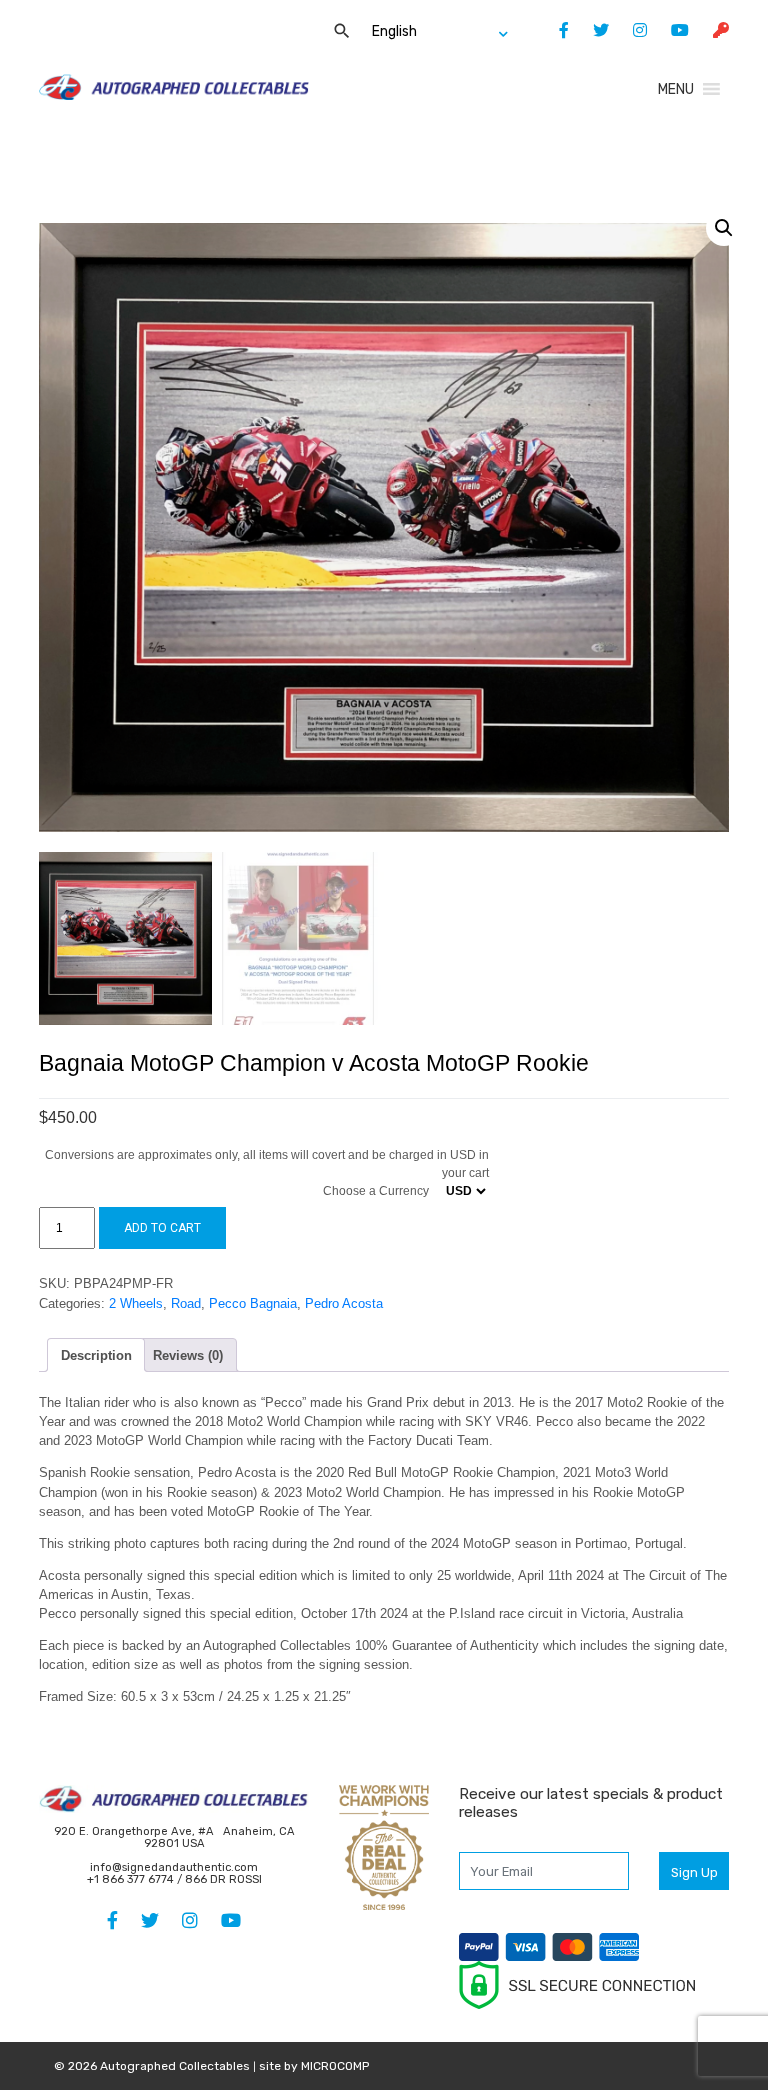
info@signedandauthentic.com (174, 1867)
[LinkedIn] (630, 30)
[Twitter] (591, 30)
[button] (676, 89)
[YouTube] (670, 30)
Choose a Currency (376, 1191)
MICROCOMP (335, 2066)
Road (186, 1303)
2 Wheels (136, 1303)
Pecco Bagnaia (253, 1303)
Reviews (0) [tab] (188, 1355)
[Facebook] (554, 30)
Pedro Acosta (344, 1303)
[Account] (711, 30)
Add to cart (162, 1228)
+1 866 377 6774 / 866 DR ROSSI (174, 1879)
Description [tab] (96, 1355)
